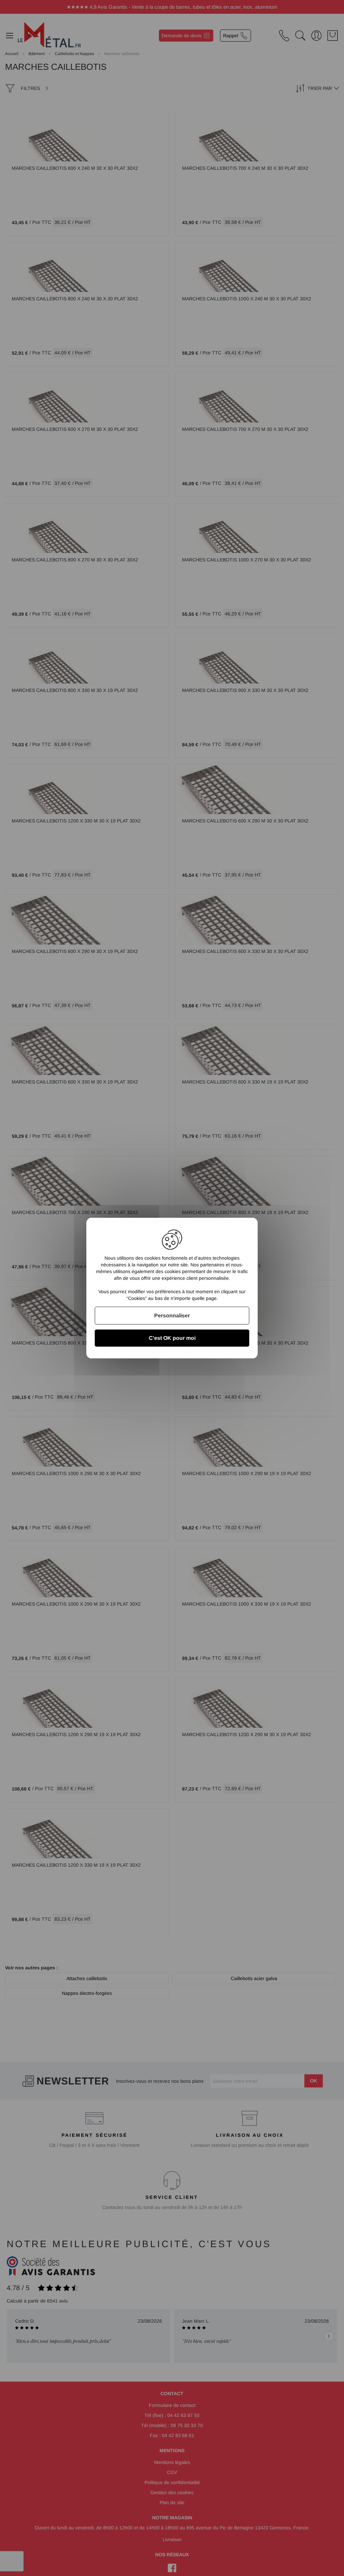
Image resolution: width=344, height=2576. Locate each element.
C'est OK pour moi (172, 1338)
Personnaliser (172, 1316)
